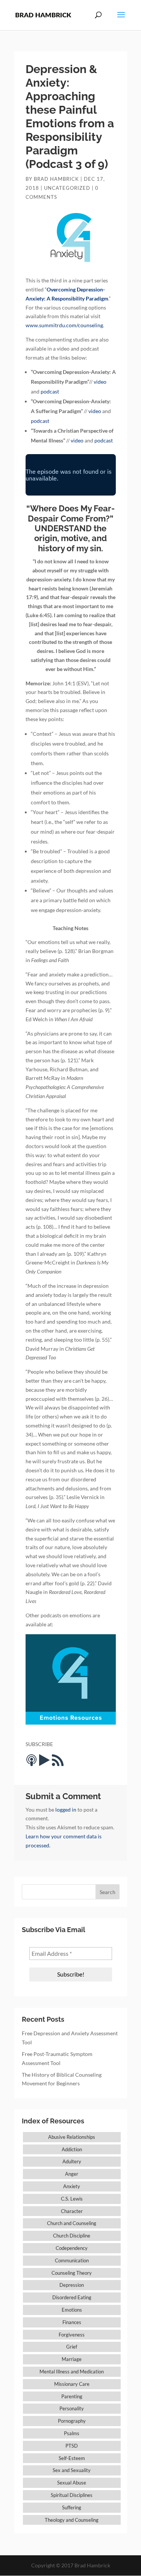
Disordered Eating (72, 2297)
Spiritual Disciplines (72, 2495)
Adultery (72, 2161)
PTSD (72, 2446)
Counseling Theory (72, 2273)
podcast (50, 391)
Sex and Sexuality (72, 2470)
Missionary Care (72, 2384)
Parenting (72, 2396)
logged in (66, 1810)
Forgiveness (72, 2335)
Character (72, 2211)
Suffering (72, 2507)
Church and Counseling (72, 2223)
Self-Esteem (72, 2458)
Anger (72, 2174)
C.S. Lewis (72, 2199)
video (100, 382)
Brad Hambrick (56, 179)
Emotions (72, 2310)
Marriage (72, 2359)
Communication (72, 2260)
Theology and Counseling (72, 2520)
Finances (72, 2322)
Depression (72, 2285)
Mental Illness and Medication (72, 2372)
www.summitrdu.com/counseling (64, 325)
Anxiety (72, 2186)
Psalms (72, 2433)
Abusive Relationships (72, 2137)
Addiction (72, 2149)
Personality (72, 2408)
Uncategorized (67, 188)
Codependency (72, 2248)
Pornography (72, 2421)
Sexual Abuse (72, 2483)
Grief (72, 2347)
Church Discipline (72, 2236)
